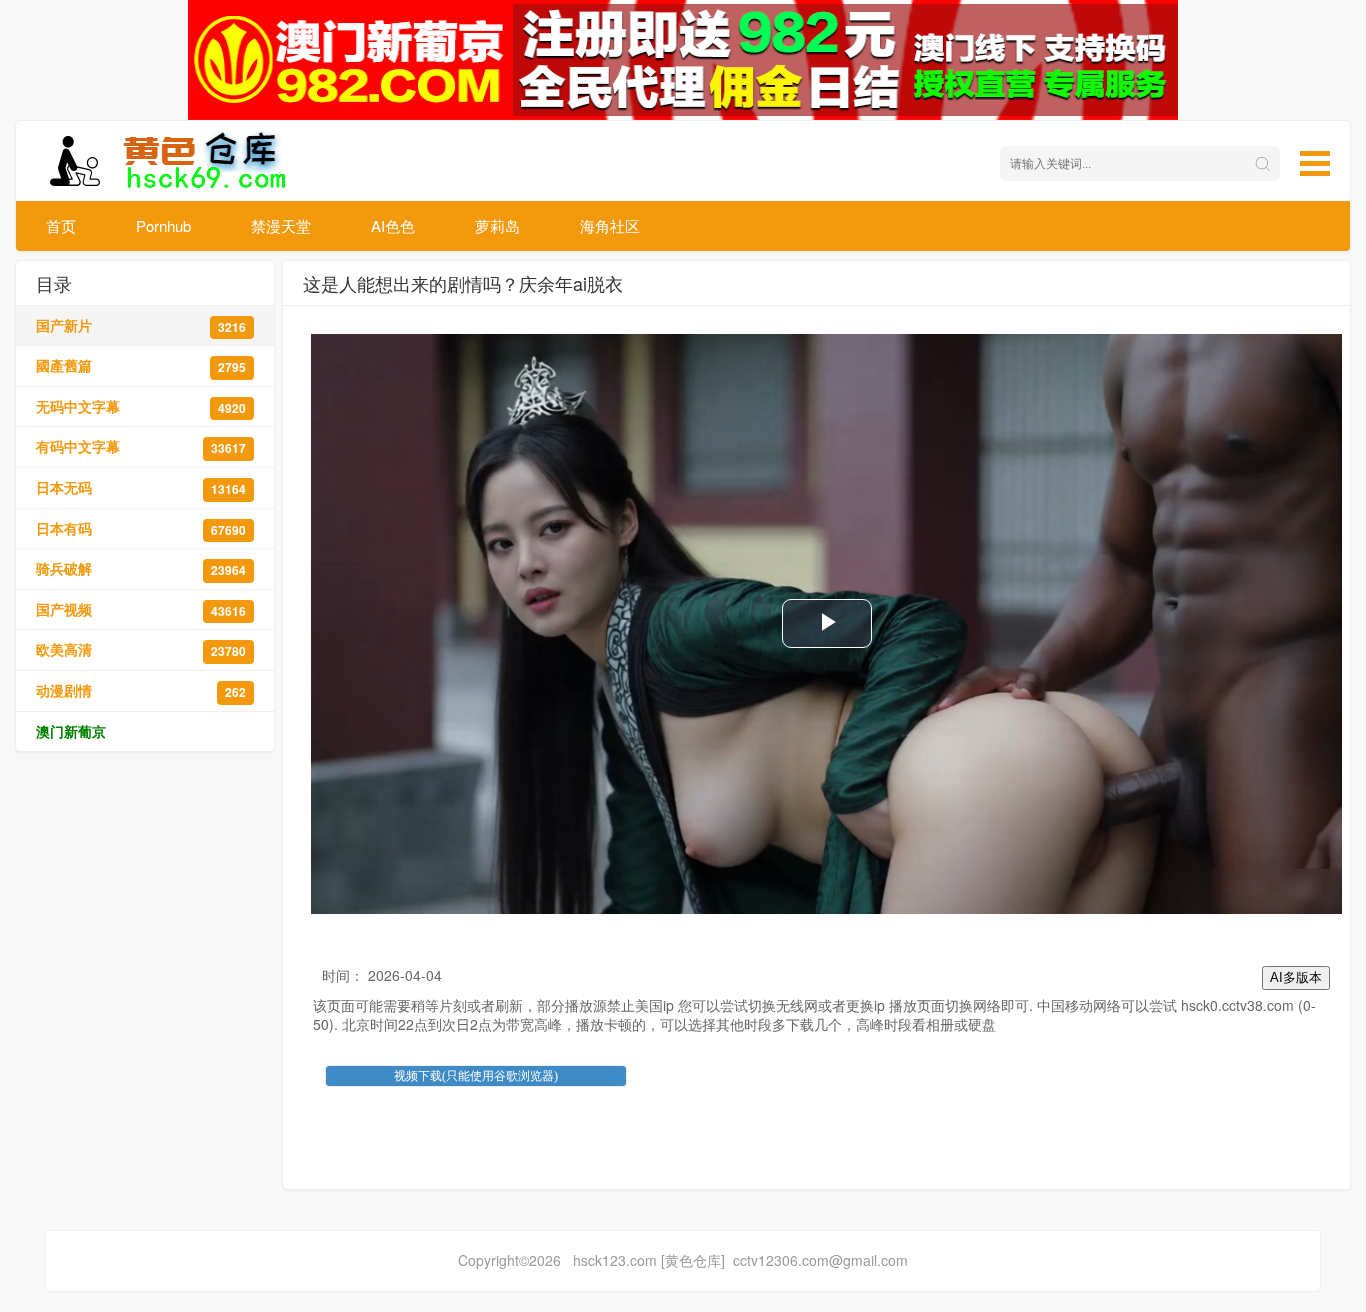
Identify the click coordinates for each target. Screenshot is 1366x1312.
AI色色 (393, 225)
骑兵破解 (141, 568)
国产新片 (141, 325)
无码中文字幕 (141, 406)
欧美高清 (141, 649)
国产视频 (141, 609)
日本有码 (141, 528)
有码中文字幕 (141, 446)
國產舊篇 (141, 365)
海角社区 (610, 225)
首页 (61, 225)
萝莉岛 (497, 225)
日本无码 (141, 487)
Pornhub (163, 225)
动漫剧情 (141, 690)
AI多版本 (1296, 977)
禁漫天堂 (281, 225)
